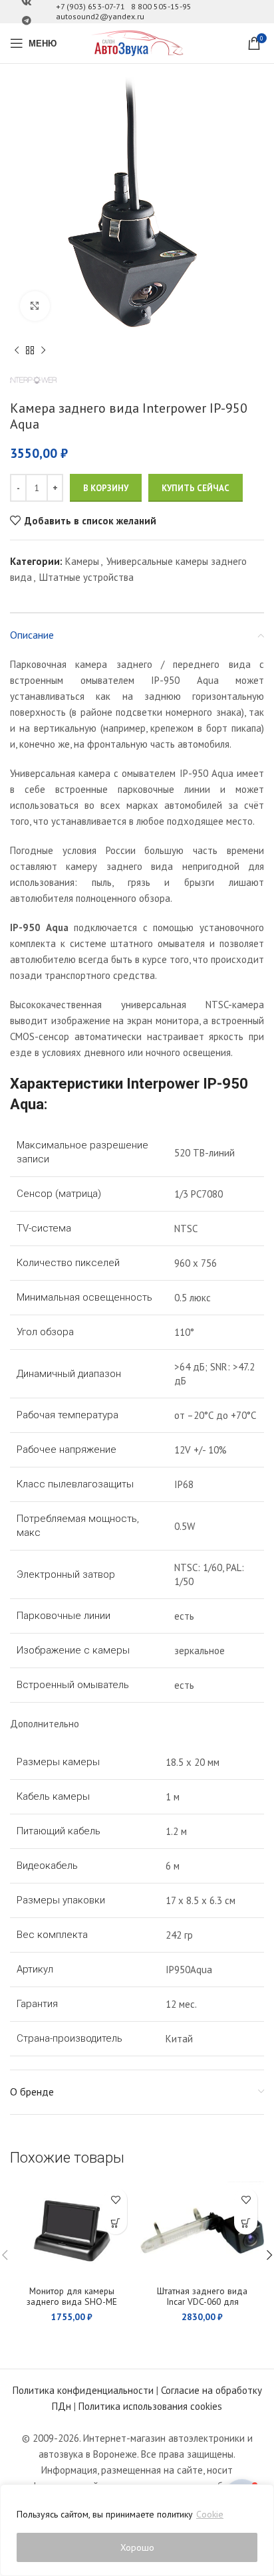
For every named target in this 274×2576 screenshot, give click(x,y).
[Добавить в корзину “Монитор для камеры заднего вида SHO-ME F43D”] (115, 2223)
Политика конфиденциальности (83, 2390)
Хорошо (137, 2547)
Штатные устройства (86, 577)
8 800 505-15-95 (161, 6)
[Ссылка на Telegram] (27, 21)
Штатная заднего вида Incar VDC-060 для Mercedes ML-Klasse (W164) (203, 2302)
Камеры (82, 561)
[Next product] (43, 351)
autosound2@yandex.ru (100, 16)
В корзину (106, 488)
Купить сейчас (196, 488)
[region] (137, 2530)
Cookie (210, 2514)
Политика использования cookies (150, 2406)
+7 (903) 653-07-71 (90, 6)
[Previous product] (17, 351)
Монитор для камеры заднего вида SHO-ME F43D (72, 2302)
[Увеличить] (35, 306)
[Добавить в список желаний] (115, 2200)
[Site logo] (137, 42)
